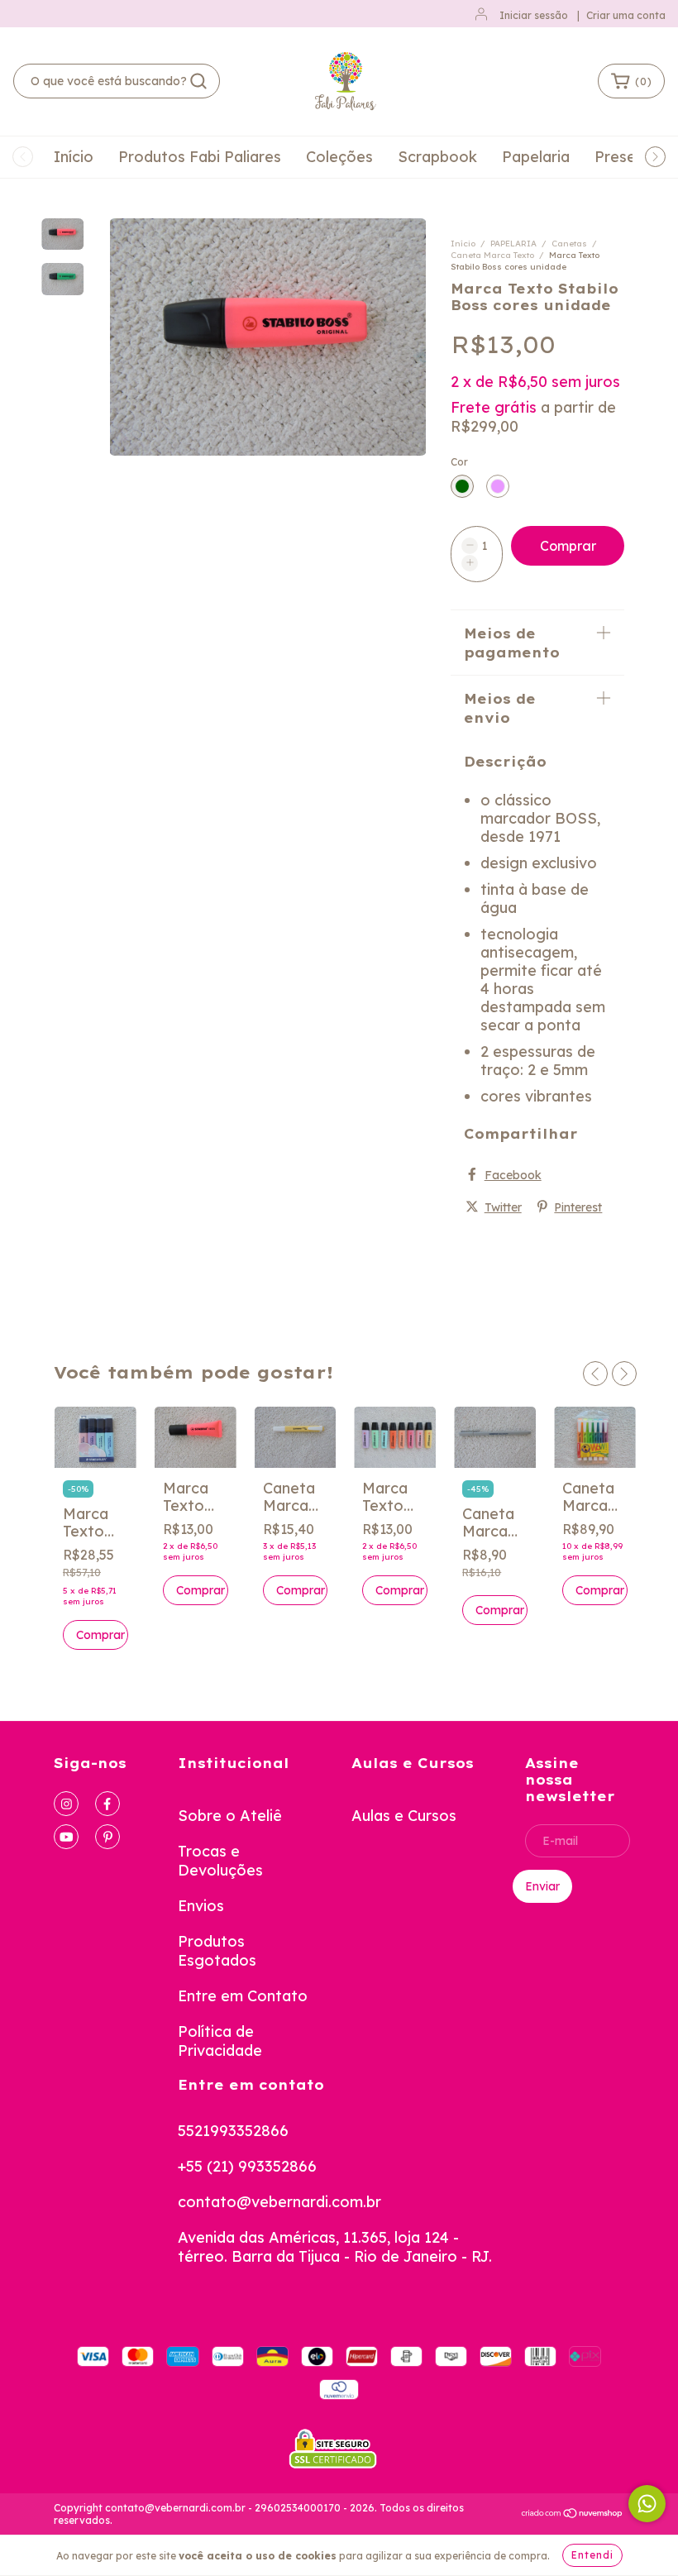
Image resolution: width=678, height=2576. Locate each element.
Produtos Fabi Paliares (200, 157)
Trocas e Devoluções (220, 1861)
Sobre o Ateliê (230, 1816)
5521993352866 (233, 2131)
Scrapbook (437, 157)
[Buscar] (198, 81)
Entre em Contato (243, 1996)
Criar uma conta (626, 15)
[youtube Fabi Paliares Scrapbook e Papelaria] (66, 1837)
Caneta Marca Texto (492, 255)
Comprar (201, 1590)
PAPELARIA (513, 244)
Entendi (592, 2555)
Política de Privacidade (220, 2041)
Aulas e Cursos (404, 1816)
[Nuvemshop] (573, 2515)
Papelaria (536, 157)
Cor (459, 462)
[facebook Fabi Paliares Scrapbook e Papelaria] (107, 1804)
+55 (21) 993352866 (247, 2166)
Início (74, 157)
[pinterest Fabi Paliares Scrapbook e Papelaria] (107, 1837)
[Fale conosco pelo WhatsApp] (647, 2504)
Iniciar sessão (534, 15)
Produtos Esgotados (217, 1951)
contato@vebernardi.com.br (279, 2202)
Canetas (569, 244)
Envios (201, 1906)
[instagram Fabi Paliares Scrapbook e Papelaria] (66, 1804)
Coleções (339, 157)
